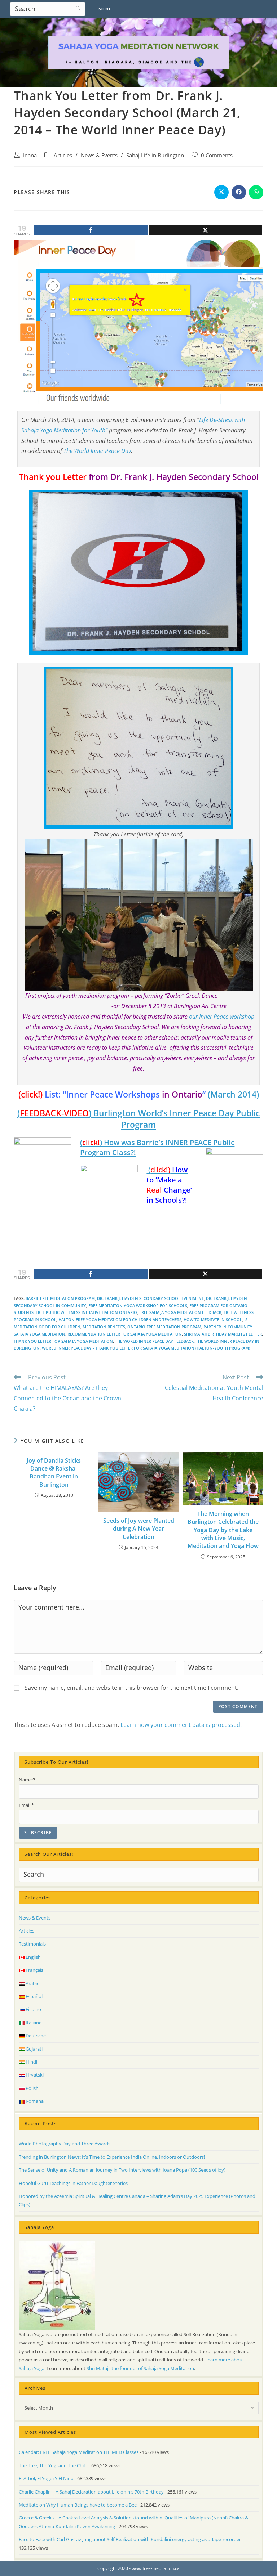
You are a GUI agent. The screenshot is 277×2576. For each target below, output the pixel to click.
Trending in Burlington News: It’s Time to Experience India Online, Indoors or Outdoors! (112, 2157)
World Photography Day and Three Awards (65, 2144)
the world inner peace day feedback (154, 1341)
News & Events (99, 155)
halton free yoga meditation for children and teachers (120, 1320)
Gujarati (34, 2049)
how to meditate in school (213, 1320)
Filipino (33, 2009)
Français (34, 1970)
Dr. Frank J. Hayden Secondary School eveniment (150, 1298)
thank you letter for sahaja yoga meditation (63, 1341)
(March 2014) (139, 1094)
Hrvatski (34, 2075)
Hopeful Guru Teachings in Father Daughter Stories (73, 2183)
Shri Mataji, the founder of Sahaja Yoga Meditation (140, 2368)
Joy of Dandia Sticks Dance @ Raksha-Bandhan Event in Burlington (54, 1473)
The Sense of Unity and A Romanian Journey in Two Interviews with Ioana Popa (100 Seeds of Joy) (122, 2170)
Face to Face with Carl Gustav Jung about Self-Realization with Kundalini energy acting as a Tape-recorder (130, 2539)
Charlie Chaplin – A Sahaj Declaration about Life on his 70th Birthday (91, 2492)
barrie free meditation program (60, 1298)
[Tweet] (205, 230)
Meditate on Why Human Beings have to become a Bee (78, 2505)
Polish (32, 2088)
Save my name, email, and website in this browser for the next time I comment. (131, 1688)
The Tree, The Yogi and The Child (53, 2465)
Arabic (32, 1983)
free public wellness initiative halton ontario (86, 1312)
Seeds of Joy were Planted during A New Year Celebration (139, 1529)
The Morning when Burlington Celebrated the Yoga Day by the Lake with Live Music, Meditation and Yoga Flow (223, 1530)
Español (34, 1996)
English (33, 1957)
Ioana (30, 155)
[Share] (90, 230)
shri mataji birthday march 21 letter (223, 1334)
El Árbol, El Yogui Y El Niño (46, 2478)
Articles (63, 155)
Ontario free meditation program (164, 1327)
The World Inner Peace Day (97, 451)
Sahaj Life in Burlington (155, 155)
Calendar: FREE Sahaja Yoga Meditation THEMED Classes (79, 2452)
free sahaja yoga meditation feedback (180, 1312)
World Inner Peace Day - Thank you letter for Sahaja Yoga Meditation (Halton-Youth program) (146, 1348)
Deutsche (35, 2036)
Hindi (31, 2062)
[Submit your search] (78, 8)
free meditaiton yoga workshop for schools (138, 1305)
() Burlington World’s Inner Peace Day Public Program (138, 1119)
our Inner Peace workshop (222, 1017)
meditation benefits (104, 1327)
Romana (34, 2101)
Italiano (33, 2023)
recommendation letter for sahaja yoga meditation (125, 1334)
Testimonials (32, 1944)
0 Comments (217, 155)
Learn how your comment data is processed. (181, 1725)
